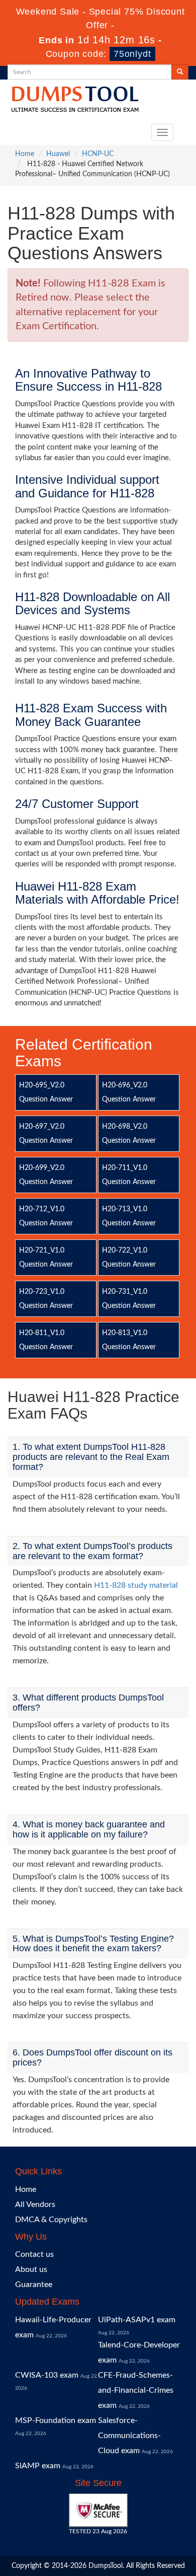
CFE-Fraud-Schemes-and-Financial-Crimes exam (136, 2390)
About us (31, 2269)
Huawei (58, 154)
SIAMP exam (38, 2466)
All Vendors (35, 2204)
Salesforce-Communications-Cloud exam (129, 2436)
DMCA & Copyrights (51, 2220)
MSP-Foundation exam (56, 2420)
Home (25, 154)
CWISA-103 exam (47, 2375)
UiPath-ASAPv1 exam (137, 2320)
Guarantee (34, 2285)
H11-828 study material (136, 1585)
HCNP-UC (98, 154)
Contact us (34, 2254)
